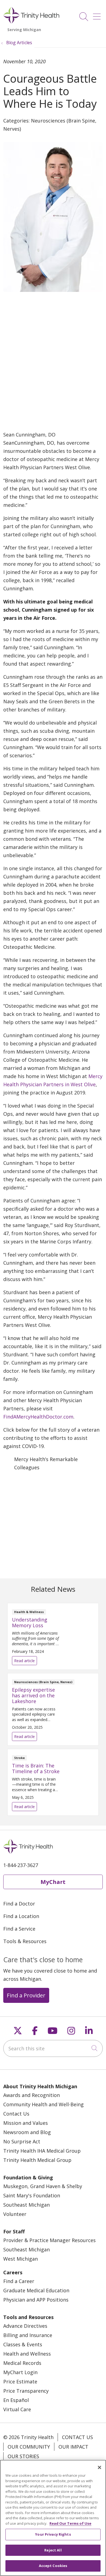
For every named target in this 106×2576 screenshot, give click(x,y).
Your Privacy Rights (53, 2534)
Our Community (29, 2447)
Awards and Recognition (32, 2095)
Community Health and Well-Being (43, 2104)
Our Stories (23, 2456)
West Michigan (21, 2259)
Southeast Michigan (26, 2205)
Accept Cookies (53, 2566)
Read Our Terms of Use (70, 2523)
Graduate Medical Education (36, 2290)
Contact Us (16, 2114)
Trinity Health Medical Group (37, 2160)
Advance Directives (25, 2326)
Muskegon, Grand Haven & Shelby (43, 2186)
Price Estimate (20, 2381)
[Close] (99, 2467)
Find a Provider (26, 1995)
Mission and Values (26, 2123)
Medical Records (22, 2363)
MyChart (53, 1882)
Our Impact (73, 2447)
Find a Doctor (19, 1904)
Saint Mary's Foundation (32, 2195)
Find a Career (19, 2281)
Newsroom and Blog (27, 2132)
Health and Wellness (27, 2354)
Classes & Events (23, 2344)
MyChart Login (20, 2372)
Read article (53, 1636)
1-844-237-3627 (21, 1865)
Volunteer (15, 2214)
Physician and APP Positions (36, 2300)
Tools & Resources (25, 1941)
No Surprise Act (22, 2141)
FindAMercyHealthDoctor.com (38, 1417)
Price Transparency (26, 2391)
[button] (98, 15)
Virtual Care (17, 2409)
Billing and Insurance (28, 2335)
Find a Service (19, 1929)
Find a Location (21, 1916)
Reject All (53, 2550)
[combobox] (53, 2048)
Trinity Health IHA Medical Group (42, 2151)
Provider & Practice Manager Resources (49, 2240)
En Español (16, 2400)
